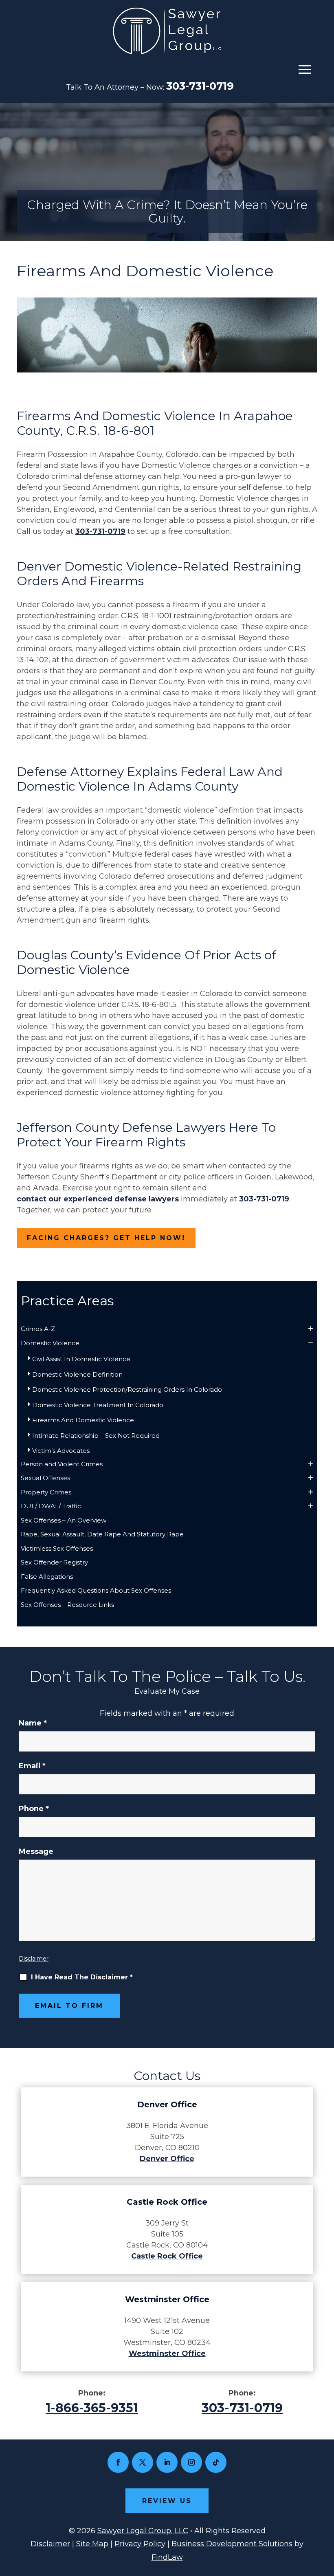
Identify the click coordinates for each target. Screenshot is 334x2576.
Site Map (92, 2544)
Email (32, 1766)
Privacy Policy (140, 2544)
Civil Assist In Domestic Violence (81, 1359)
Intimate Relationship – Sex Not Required (96, 1436)
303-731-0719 (200, 86)
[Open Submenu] (311, 1329)
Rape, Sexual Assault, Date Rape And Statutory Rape (102, 1534)
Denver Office (167, 2159)
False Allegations (47, 1577)
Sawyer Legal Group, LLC (143, 2531)
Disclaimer (34, 1959)
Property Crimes (46, 1492)
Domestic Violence (50, 1343)
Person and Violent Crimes (62, 1464)
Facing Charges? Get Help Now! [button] (106, 1238)
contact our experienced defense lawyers (98, 1199)
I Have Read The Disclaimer (82, 1977)
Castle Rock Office (167, 2256)
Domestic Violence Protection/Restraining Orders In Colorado (127, 1389)
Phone (34, 1809)
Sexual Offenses (45, 1478)
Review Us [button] (167, 2501)
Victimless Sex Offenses (57, 1548)
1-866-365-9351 (92, 2408)
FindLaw (167, 2557)
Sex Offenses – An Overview (64, 1520)
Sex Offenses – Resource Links (67, 1605)
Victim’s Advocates (61, 1451)
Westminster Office (167, 2353)
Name (33, 1723)
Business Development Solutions (232, 2544)
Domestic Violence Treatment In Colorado (98, 1405)
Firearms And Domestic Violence (83, 1420)
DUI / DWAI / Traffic (51, 1506)
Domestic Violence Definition (77, 1374)
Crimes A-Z (38, 1329)
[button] (305, 69)
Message (36, 1851)
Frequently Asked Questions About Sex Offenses (96, 1590)
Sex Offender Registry (54, 1562)
